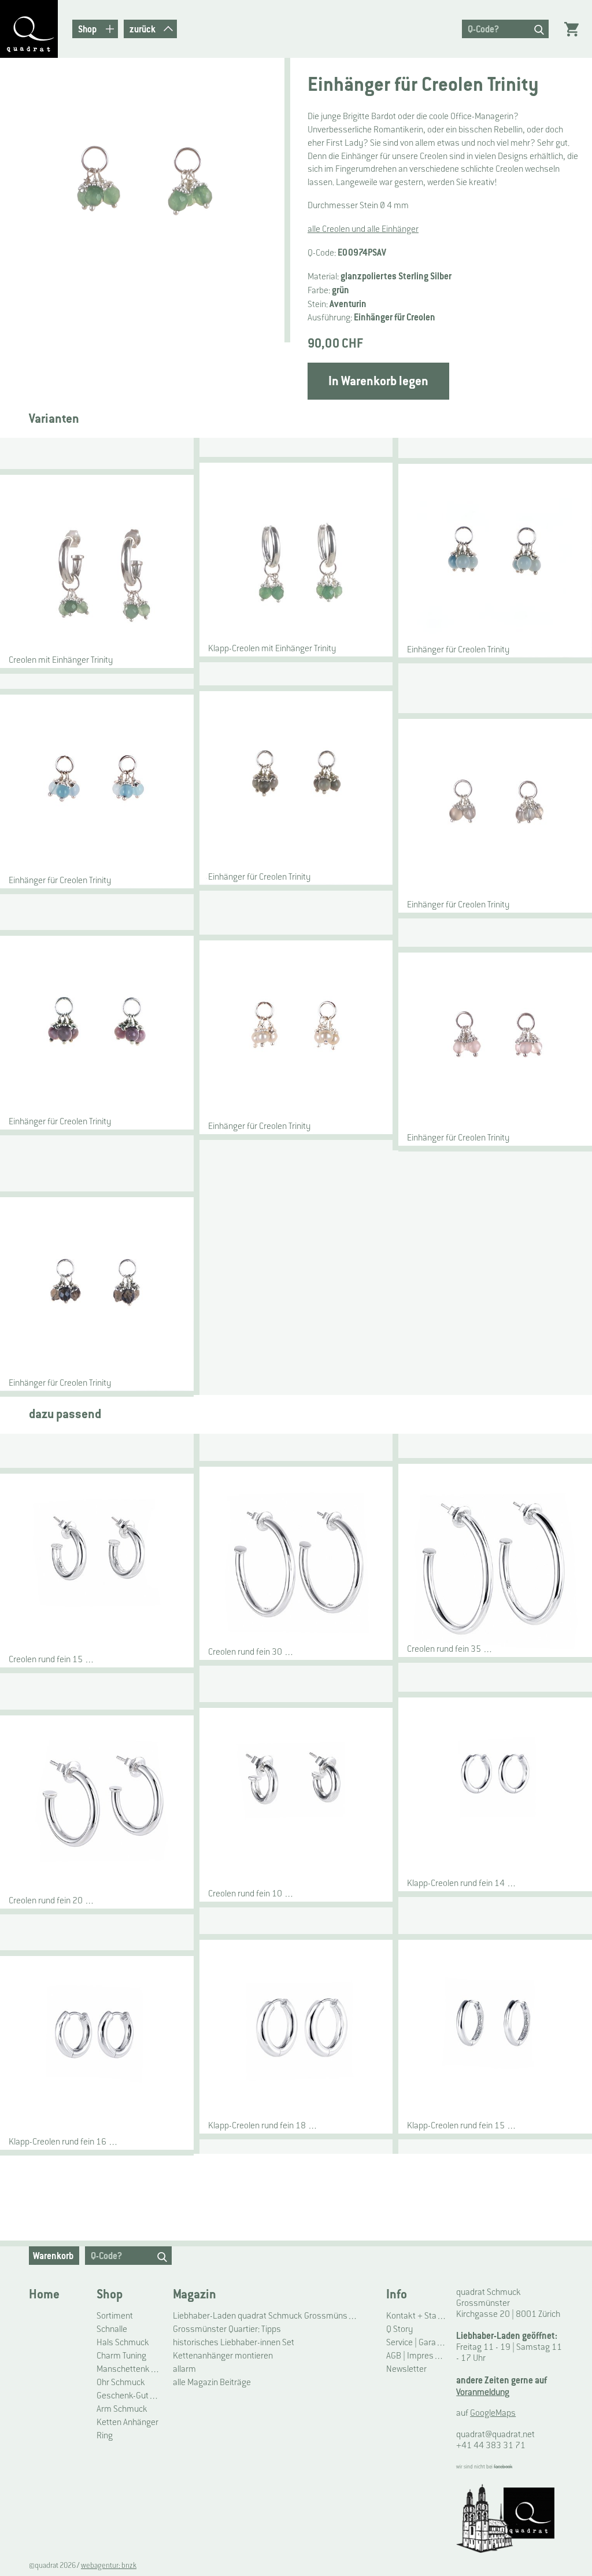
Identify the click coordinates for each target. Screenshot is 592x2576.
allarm (184, 2369)
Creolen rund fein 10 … (251, 1893)
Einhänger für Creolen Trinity (458, 649)
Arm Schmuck (122, 2409)
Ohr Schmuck (121, 2382)
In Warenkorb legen (378, 381)
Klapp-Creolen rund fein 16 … (64, 2141)
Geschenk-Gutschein (130, 2395)
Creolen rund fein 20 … (52, 1900)
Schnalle (112, 2329)
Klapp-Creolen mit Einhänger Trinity (272, 648)
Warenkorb (53, 2256)
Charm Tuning (121, 2355)
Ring (105, 2435)
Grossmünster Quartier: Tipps (227, 2329)
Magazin (195, 2294)
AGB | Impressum (417, 2355)
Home (44, 2294)
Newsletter (406, 2369)
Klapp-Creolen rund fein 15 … (462, 2125)
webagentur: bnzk (109, 2566)
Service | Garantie (417, 2342)
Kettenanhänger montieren (223, 2355)
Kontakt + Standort (417, 2315)
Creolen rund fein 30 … (251, 1651)
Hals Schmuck (123, 2342)
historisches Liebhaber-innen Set (234, 2342)
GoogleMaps (493, 2413)
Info (397, 2294)
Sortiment (115, 2315)
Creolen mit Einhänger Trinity (61, 660)
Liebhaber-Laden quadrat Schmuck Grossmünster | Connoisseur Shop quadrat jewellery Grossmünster (266, 2315)
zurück (143, 29)
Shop (110, 2294)
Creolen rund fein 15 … (52, 1659)
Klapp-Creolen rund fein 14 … (462, 1883)
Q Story (399, 2329)
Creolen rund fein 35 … (450, 1649)
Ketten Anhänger (127, 2422)
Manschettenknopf (130, 2369)
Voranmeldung (483, 2392)
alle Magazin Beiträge (212, 2382)
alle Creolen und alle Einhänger (363, 229)
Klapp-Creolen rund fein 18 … (263, 2125)
